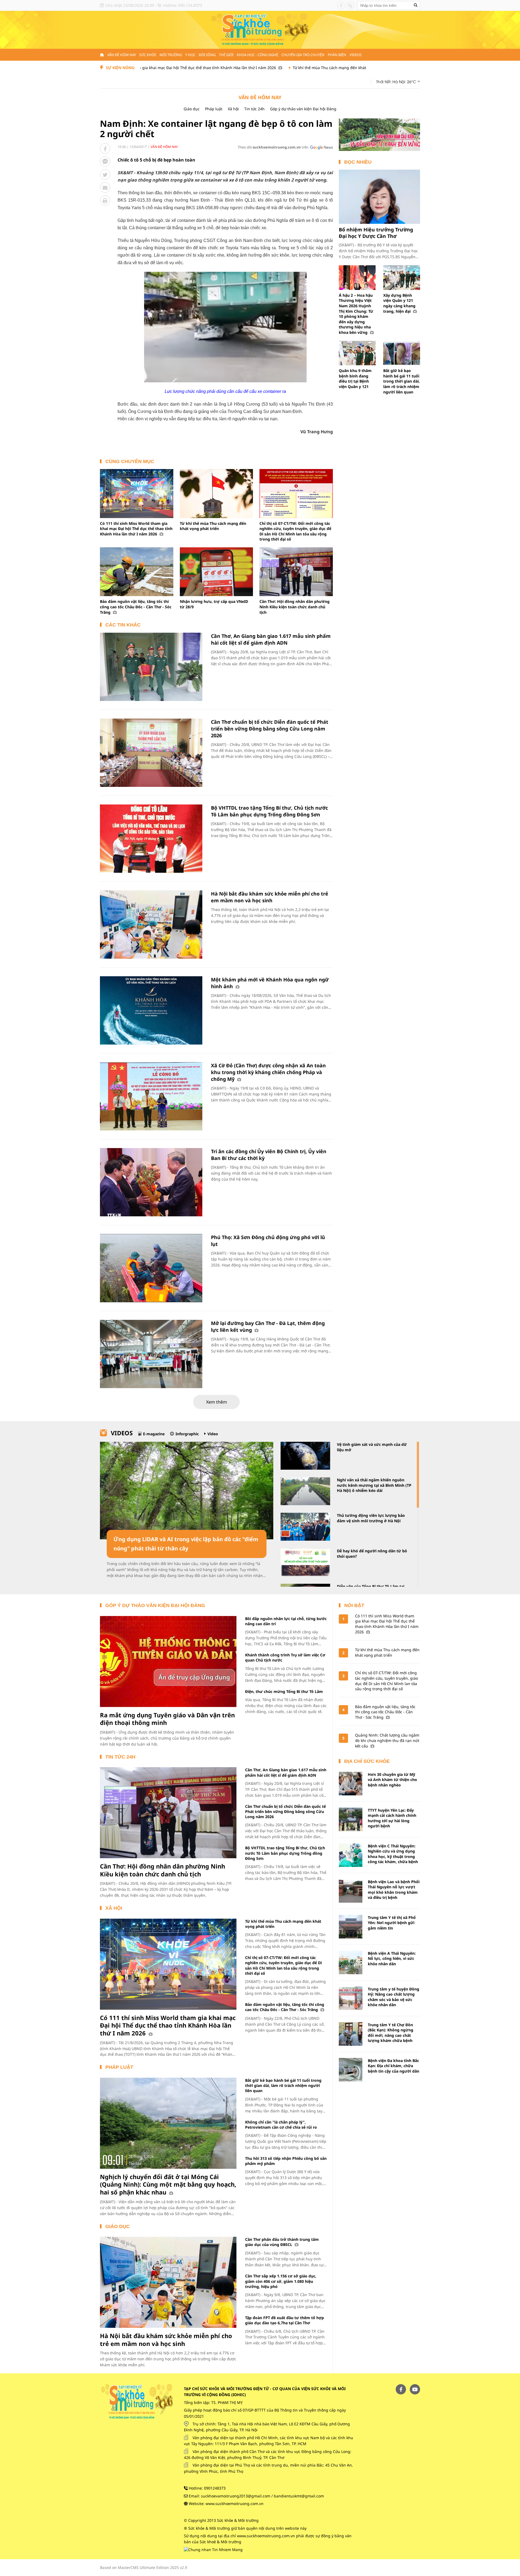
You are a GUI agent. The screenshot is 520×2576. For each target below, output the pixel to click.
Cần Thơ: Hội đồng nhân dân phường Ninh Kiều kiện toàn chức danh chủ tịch (295, 607)
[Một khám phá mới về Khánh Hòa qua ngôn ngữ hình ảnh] (151, 1010)
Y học (190, 55)
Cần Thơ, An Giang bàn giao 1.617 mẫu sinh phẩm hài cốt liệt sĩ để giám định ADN (271, 639)
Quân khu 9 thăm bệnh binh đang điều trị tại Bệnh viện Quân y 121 (355, 379)
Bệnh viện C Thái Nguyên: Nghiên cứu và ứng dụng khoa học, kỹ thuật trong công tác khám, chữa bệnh (393, 1854)
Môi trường (171, 55)
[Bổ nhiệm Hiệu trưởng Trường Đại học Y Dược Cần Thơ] (379, 197)
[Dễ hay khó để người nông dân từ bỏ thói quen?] (305, 1562)
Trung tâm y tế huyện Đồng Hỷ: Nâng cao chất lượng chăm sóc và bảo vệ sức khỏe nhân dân (394, 1997)
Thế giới (226, 55)
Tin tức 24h (254, 109)
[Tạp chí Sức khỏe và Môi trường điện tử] (260, 29)
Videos (355, 55)
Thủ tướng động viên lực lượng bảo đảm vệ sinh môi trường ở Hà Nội (371, 1518)
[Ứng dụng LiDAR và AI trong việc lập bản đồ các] (187, 1491)
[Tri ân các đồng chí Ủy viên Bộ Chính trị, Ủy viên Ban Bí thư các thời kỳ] (151, 1182)
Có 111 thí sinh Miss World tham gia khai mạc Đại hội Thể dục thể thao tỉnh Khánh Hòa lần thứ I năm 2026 (136, 529)
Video (213, 1434)
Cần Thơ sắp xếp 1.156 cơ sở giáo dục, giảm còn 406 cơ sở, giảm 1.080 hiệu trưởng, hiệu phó (281, 2281)
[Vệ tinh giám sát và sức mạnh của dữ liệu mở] (305, 1456)
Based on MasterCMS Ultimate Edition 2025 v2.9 (144, 2567)
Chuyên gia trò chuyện (303, 55)
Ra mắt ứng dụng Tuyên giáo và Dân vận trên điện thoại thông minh (167, 1719)
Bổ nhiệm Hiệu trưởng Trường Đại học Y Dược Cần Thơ (376, 233)
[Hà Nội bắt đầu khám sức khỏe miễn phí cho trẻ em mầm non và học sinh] (151, 925)
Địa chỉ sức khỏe (367, 1761)
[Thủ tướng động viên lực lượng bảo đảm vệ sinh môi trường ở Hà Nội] (305, 1527)
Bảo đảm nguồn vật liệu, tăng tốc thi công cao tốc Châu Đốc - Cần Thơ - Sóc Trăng (136, 607)
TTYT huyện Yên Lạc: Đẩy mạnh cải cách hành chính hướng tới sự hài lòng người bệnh (392, 1818)
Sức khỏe (148, 55)
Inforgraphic (187, 1434)
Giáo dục (192, 109)
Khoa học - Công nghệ (257, 55)
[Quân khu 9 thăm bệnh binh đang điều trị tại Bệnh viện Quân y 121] (357, 353)
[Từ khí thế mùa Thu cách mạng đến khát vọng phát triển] (217, 493)
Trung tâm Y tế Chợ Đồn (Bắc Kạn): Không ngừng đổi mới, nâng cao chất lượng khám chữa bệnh (391, 2033)
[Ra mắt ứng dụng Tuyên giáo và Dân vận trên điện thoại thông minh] (168, 1662)
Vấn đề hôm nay (122, 55)
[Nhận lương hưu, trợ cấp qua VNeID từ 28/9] (217, 572)
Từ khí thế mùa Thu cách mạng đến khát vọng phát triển (260, 68)
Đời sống (207, 55)
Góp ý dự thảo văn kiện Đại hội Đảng (303, 109)
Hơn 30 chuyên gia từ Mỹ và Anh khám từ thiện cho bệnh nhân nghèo (392, 1780)
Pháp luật (214, 109)
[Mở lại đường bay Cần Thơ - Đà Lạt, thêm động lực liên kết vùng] (151, 1354)
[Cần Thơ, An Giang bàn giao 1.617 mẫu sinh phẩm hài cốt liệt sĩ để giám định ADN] (151, 667)
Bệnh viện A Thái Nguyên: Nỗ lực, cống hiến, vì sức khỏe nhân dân (392, 1958)
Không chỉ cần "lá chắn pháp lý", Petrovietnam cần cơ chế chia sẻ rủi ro (281, 2125)
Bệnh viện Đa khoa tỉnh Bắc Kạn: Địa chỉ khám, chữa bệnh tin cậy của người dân (394, 2066)
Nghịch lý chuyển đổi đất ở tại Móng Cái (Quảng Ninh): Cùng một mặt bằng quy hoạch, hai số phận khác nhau (168, 2184)
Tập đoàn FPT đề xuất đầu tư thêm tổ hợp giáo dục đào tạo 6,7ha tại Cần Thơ (285, 2320)
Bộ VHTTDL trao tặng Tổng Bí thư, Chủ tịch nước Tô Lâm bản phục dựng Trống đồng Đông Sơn (269, 811)
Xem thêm (217, 1402)
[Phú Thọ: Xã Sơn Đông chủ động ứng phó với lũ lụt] (151, 1268)
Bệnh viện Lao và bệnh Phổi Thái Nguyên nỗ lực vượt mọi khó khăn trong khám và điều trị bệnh (394, 1890)
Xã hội (233, 109)
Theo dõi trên (273, 147)
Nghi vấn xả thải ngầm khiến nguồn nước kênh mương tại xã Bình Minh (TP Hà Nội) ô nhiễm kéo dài (374, 1485)
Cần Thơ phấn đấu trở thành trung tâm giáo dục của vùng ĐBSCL (282, 2242)
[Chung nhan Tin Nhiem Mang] (213, 2549)
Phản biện (337, 55)
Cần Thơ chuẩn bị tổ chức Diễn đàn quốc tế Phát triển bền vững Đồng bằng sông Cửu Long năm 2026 (270, 729)
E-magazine (154, 1434)
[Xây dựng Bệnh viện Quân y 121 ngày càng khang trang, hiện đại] (402, 278)
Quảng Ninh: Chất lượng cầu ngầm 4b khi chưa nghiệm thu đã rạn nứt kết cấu (387, 1740)
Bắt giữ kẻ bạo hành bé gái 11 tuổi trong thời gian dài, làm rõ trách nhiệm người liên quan (402, 381)
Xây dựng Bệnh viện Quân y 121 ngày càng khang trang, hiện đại (399, 303)
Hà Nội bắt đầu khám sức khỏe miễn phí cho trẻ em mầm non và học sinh (270, 897)
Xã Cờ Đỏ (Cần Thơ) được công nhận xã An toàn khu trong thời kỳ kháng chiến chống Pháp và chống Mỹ (268, 1072)
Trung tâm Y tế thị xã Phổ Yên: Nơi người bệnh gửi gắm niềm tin (392, 1923)
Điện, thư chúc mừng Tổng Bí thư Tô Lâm (284, 1691)
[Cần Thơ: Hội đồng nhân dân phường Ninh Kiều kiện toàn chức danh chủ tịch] (296, 572)
